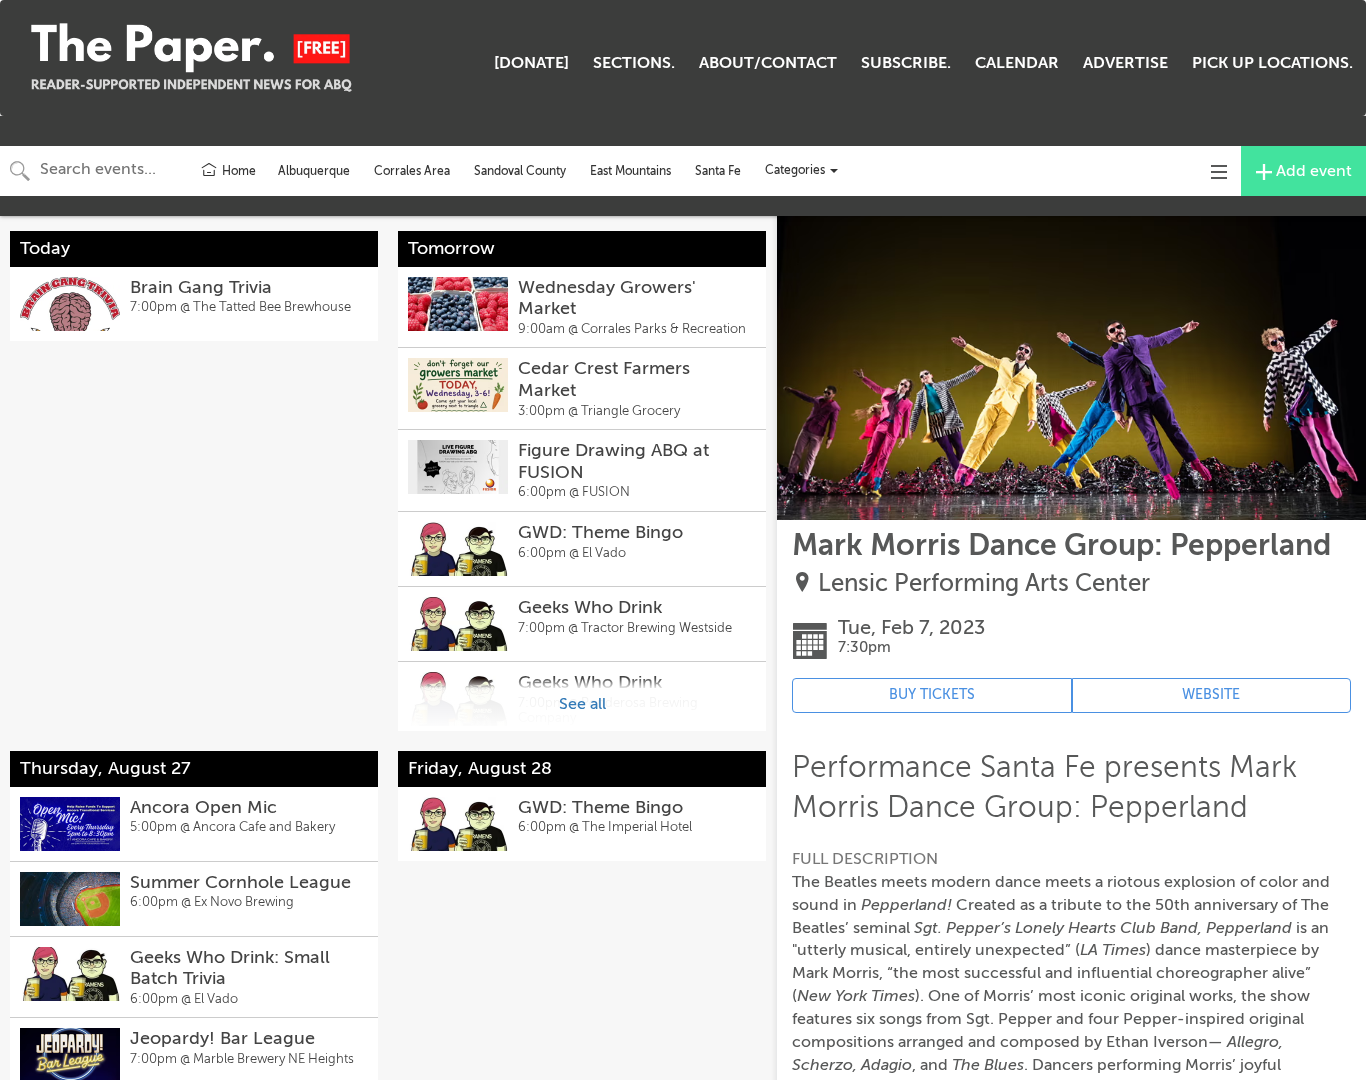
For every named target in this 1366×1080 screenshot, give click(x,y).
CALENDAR (1017, 63)
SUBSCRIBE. (906, 63)
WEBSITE (1211, 694)
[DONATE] (531, 63)
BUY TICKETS (932, 694)
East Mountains (630, 171)
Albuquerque (314, 171)
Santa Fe (718, 171)
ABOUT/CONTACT (768, 63)
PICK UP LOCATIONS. (1272, 63)
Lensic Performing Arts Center (984, 583)
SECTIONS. (634, 63)
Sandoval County (520, 171)
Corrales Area (412, 171)
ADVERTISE (1125, 63)
